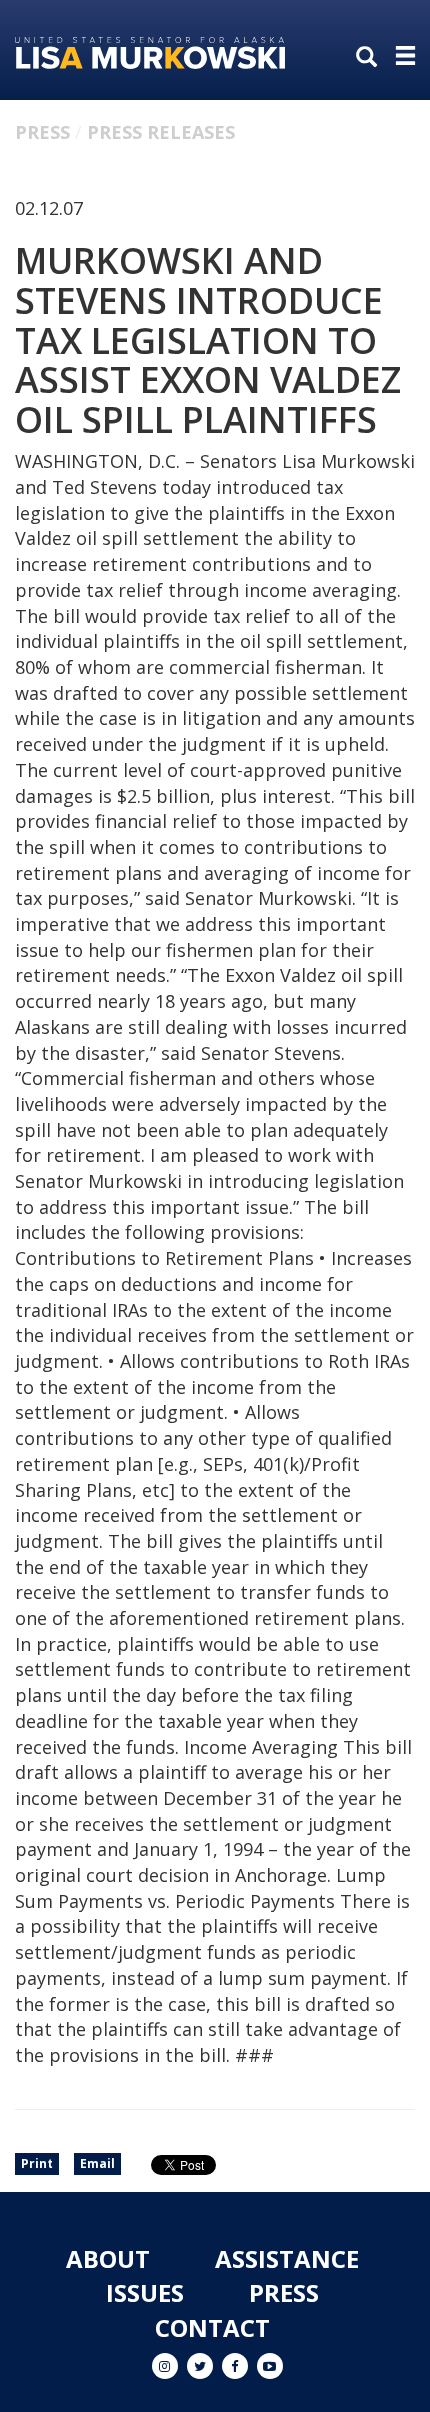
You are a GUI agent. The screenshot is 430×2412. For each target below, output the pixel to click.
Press (42, 132)
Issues (145, 2292)
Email (97, 2163)
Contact (212, 2327)
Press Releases (161, 132)
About (108, 2258)
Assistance (287, 2258)
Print (37, 2163)
